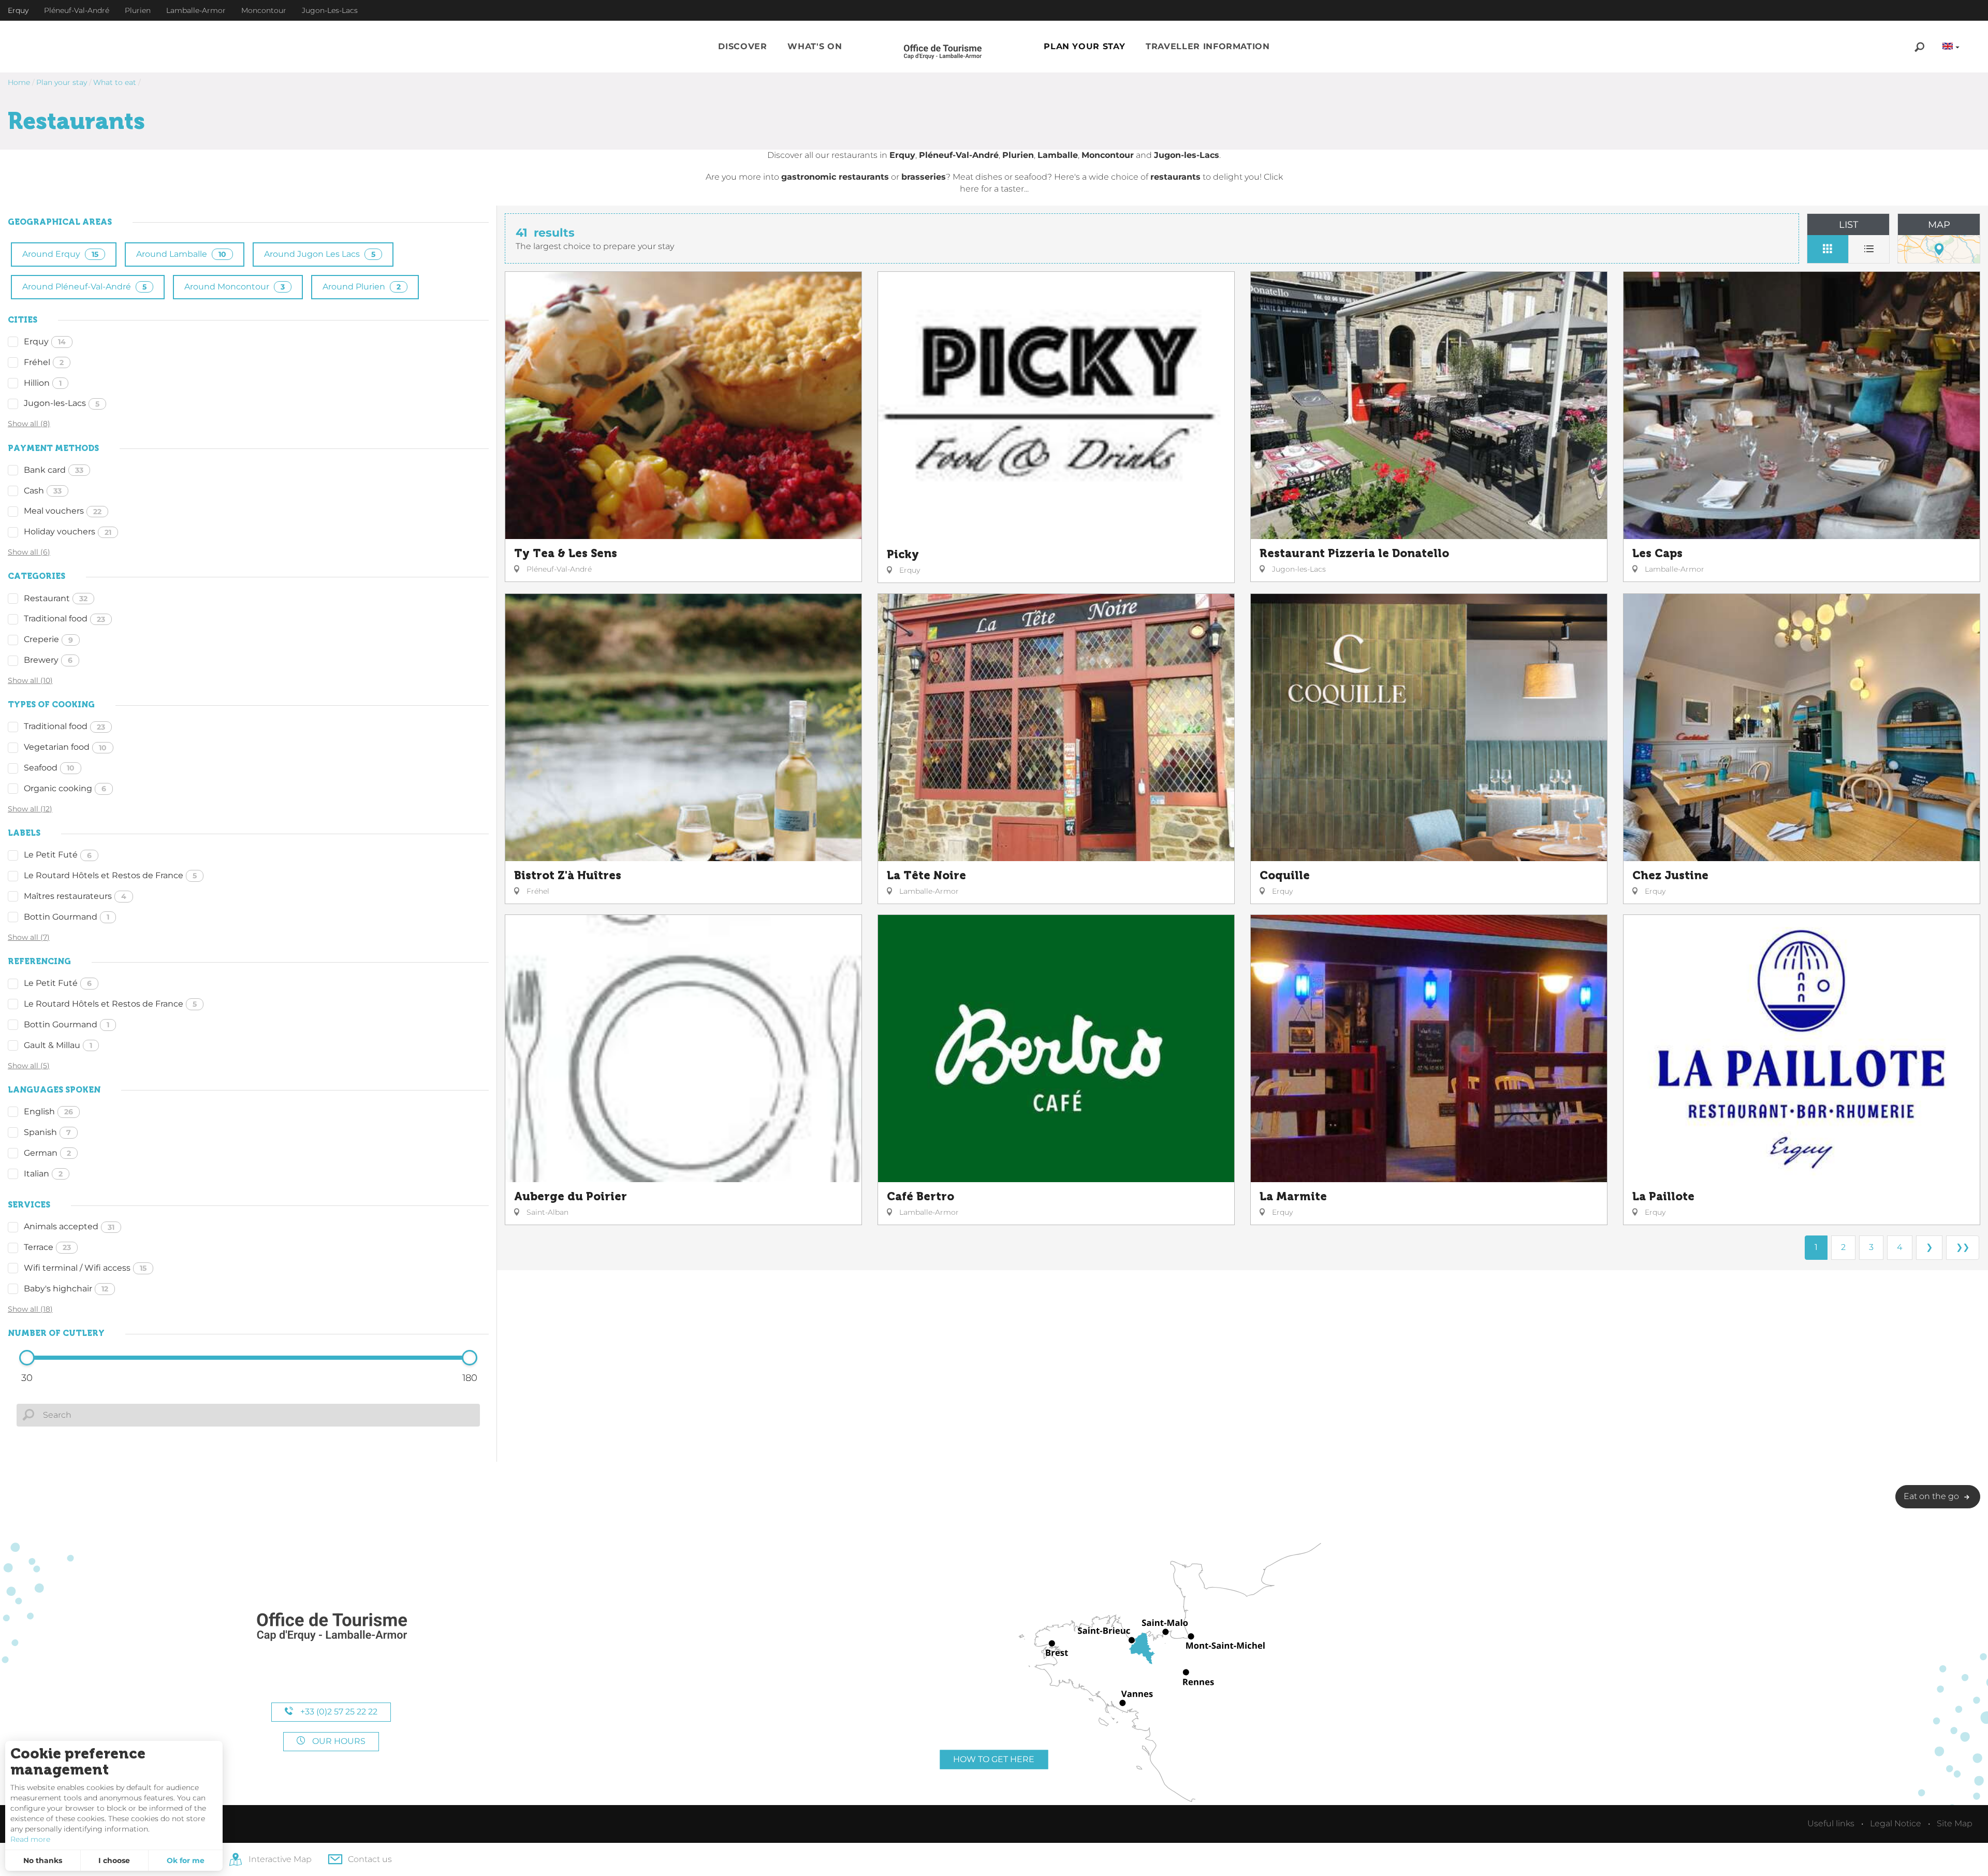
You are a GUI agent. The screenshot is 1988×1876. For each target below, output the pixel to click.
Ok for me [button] (186, 1860)
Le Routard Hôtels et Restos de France (110, 875)
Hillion (43, 383)
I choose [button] (114, 1860)
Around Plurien (362, 287)
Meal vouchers (63, 511)
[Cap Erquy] (331, 1627)
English (48, 1111)
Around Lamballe (181, 254)
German (47, 1153)
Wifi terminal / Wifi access (85, 1268)
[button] (742, 47)
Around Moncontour (235, 287)
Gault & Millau (58, 1045)
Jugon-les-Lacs (62, 403)
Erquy (45, 341)
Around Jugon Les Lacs (320, 254)
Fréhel (44, 362)
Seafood (49, 768)
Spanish (47, 1132)
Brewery (48, 660)
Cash (43, 491)
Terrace (47, 1247)
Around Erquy (60, 254)
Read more (30, 1839)
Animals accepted (69, 1226)
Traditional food (64, 619)
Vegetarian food (65, 747)
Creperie (48, 639)
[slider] (27, 1358)
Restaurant (56, 598)
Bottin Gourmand (67, 917)
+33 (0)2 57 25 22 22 (338, 1712)
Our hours (338, 1741)
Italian (43, 1174)
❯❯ (1963, 1247)
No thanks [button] (43, 1860)
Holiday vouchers (68, 532)
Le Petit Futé (58, 855)
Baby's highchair (66, 1289)
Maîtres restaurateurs (75, 896)
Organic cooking (65, 788)
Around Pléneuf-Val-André (84, 287)
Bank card (54, 470)
